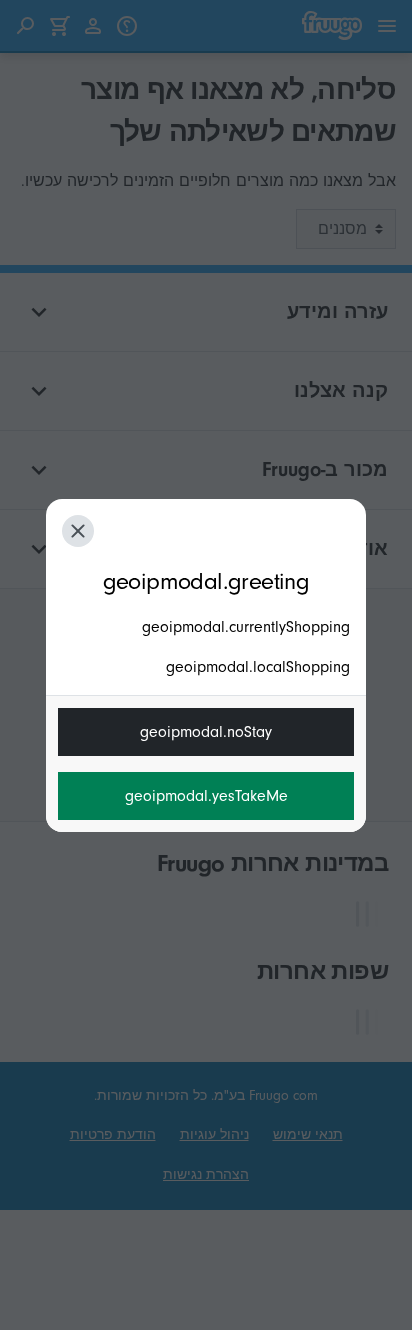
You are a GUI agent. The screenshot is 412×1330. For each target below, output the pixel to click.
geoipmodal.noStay (206, 732)
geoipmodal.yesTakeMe (206, 796)
